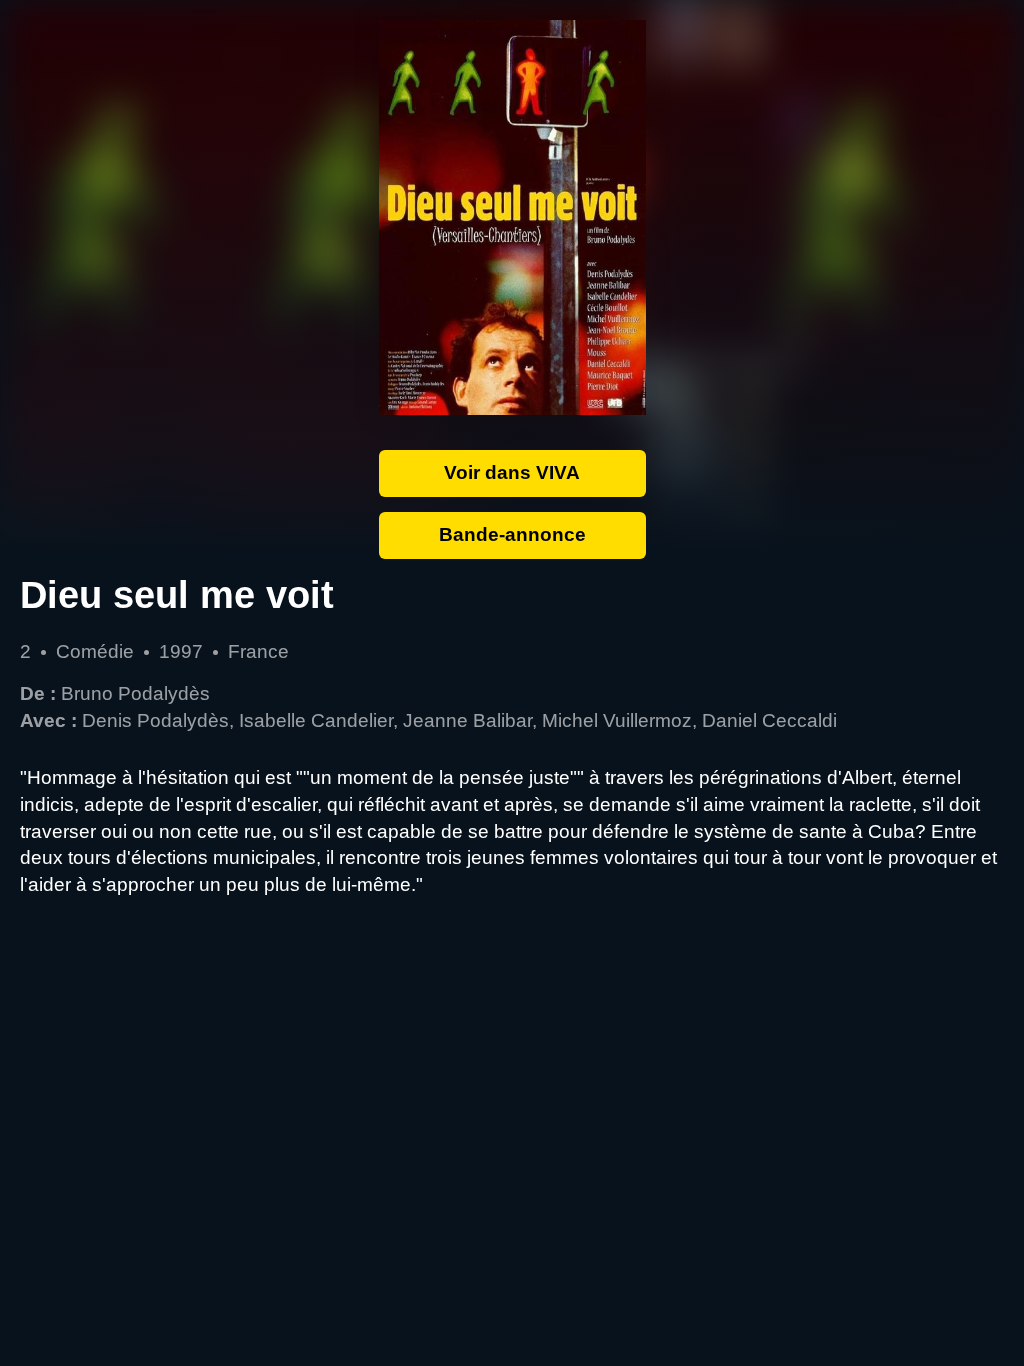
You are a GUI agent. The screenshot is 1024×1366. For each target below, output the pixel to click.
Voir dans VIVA (512, 472)
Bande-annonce (512, 534)
